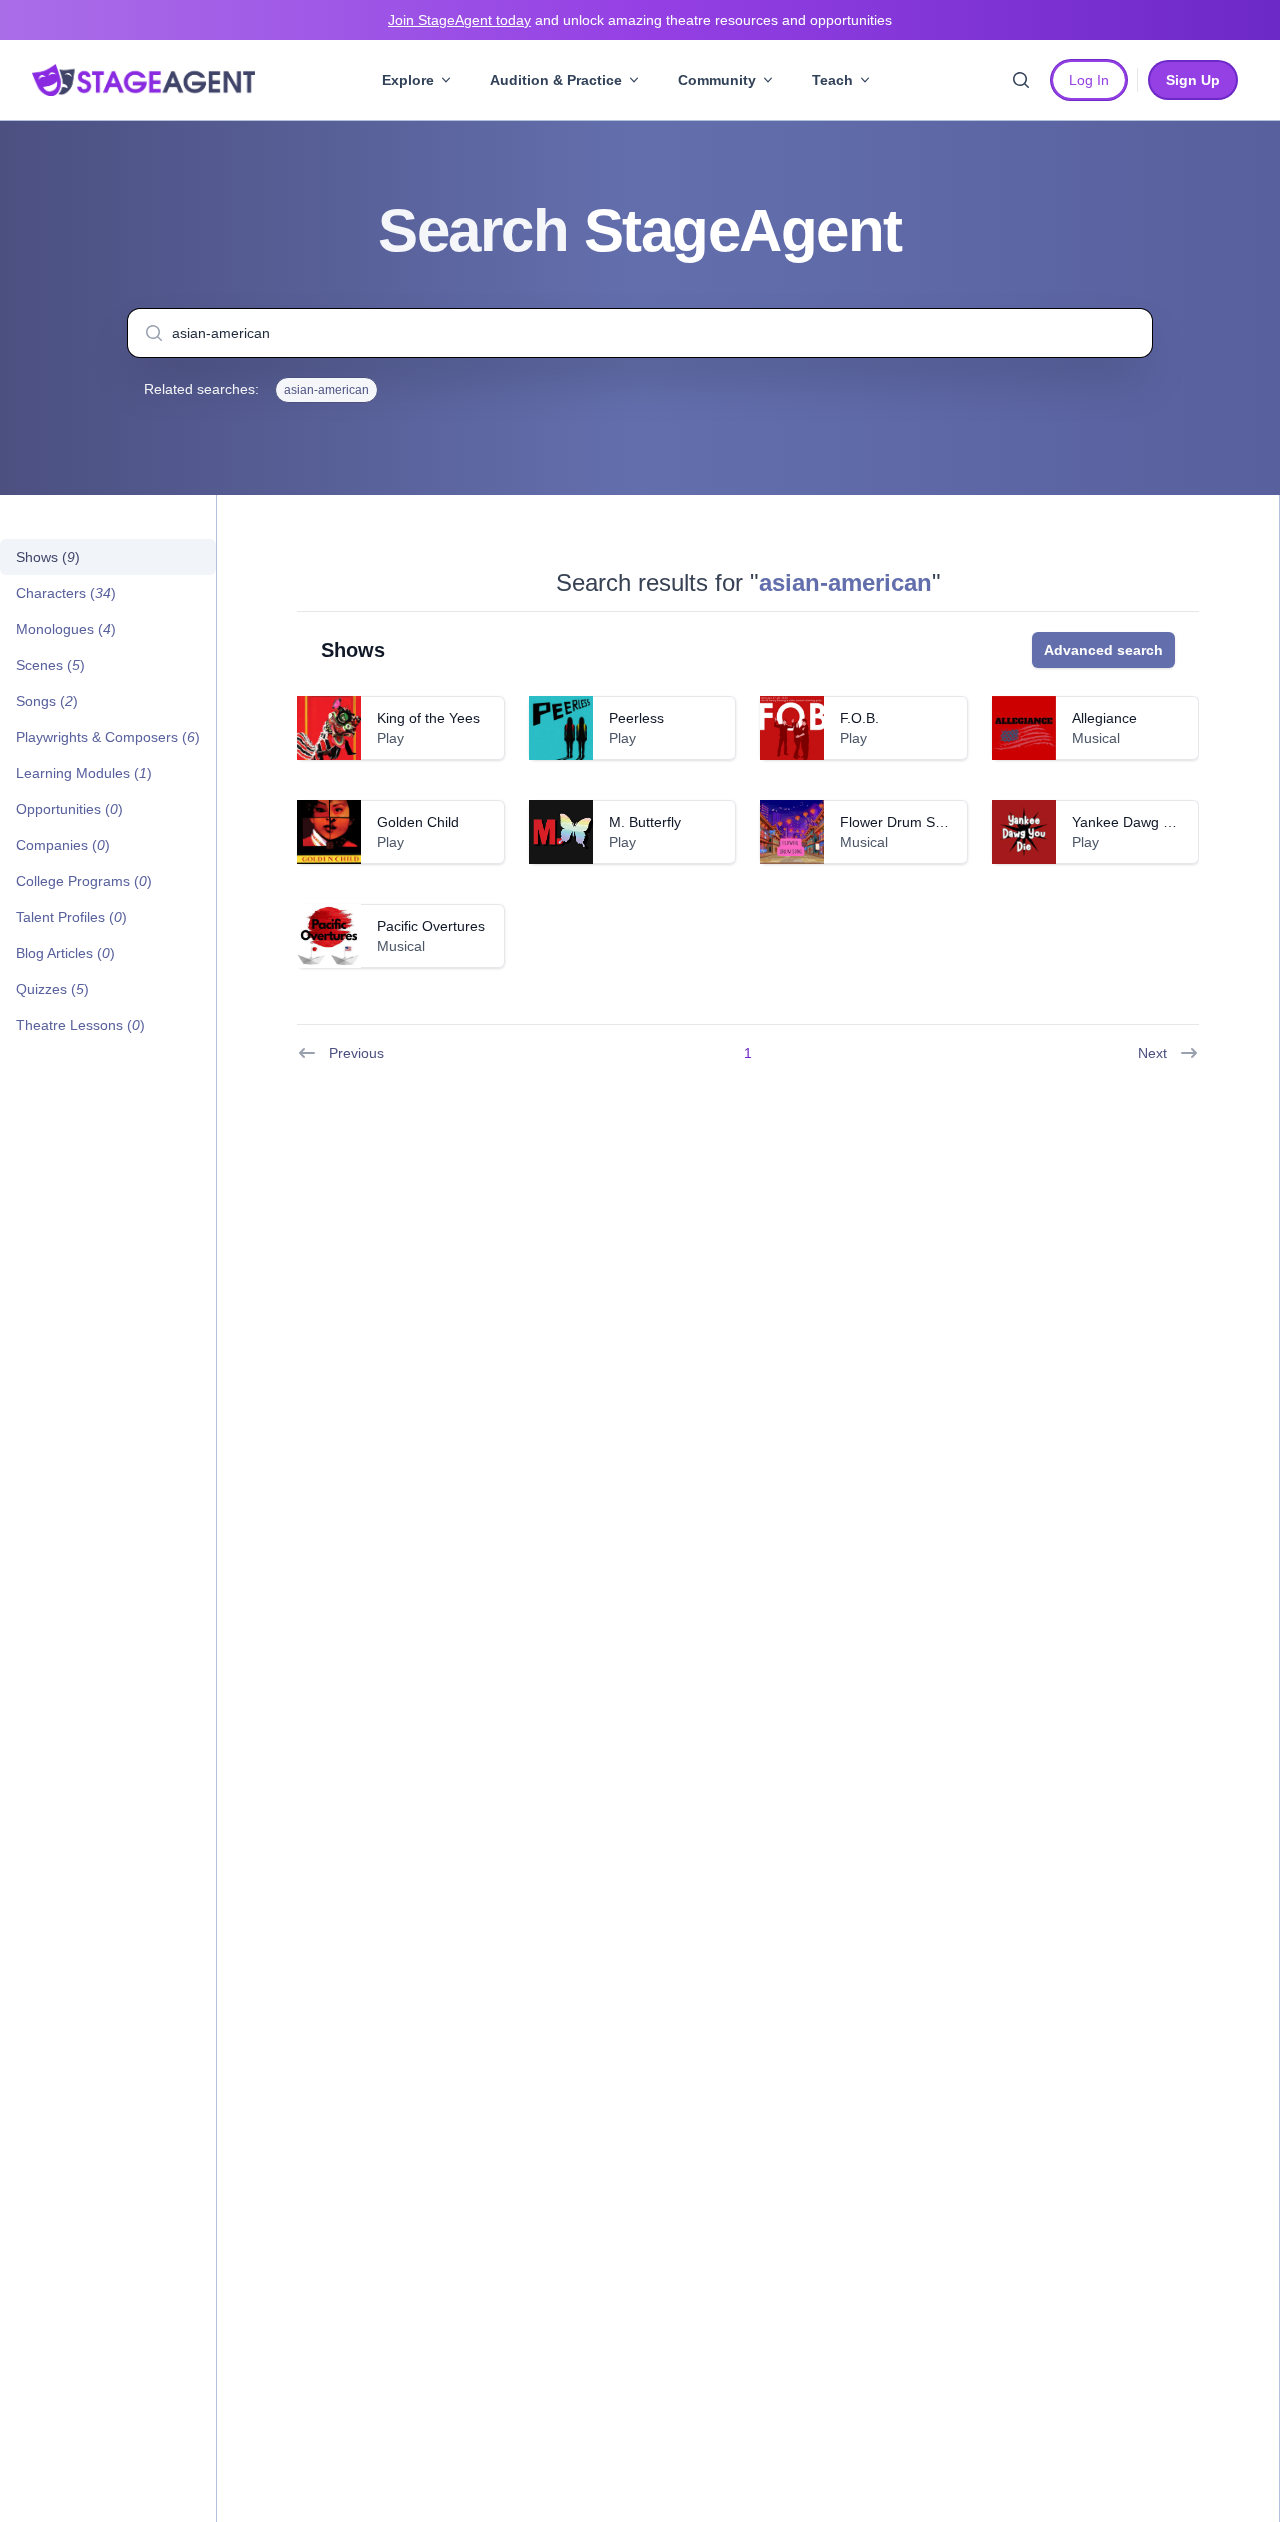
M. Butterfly (645, 822)
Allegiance (1104, 718)
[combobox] (640, 333)
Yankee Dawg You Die (1142, 822)
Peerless (636, 718)
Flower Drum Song (899, 822)
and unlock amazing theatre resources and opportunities (640, 20)
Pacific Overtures (431, 926)
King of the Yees (428, 718)
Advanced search (1103, 650)
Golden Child (418, 822)
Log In (1089, 80)
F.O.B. (859, 718)
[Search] (1021, 80)
